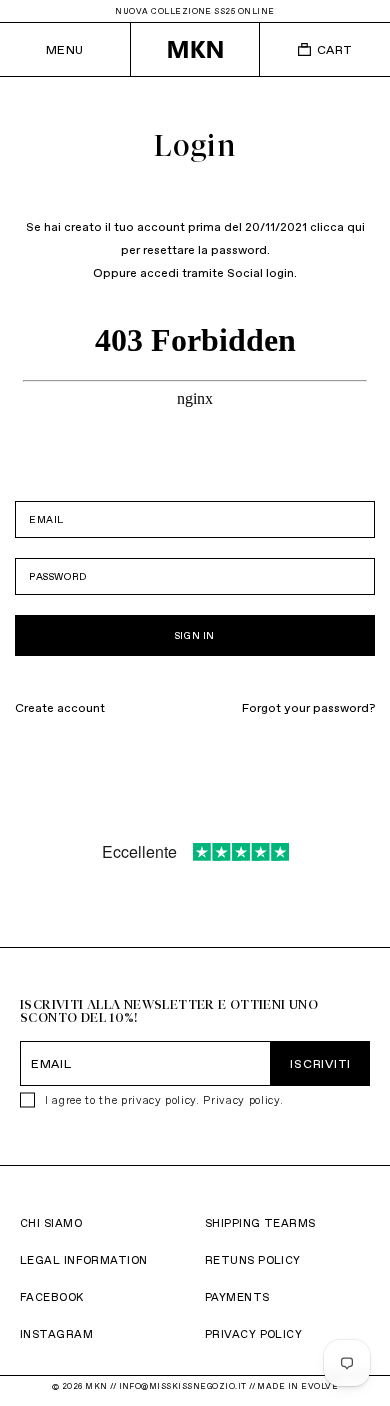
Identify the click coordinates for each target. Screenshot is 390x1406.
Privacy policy (241, 1100)
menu (65, 49)
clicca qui (337, 226)
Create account (60, 707)
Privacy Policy (253, 1334)
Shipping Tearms (260, 1223)
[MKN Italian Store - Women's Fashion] (195, 49)
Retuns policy (253, 1260)
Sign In (195, 635)
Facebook (52, 1297)
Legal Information (83, 1260)
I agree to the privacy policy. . (164, 1100)
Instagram (56, 1334)
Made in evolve (297, 1386)
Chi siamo (51, 1223)
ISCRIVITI (320, 1063)
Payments (237, 1297)
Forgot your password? (308, 707)
